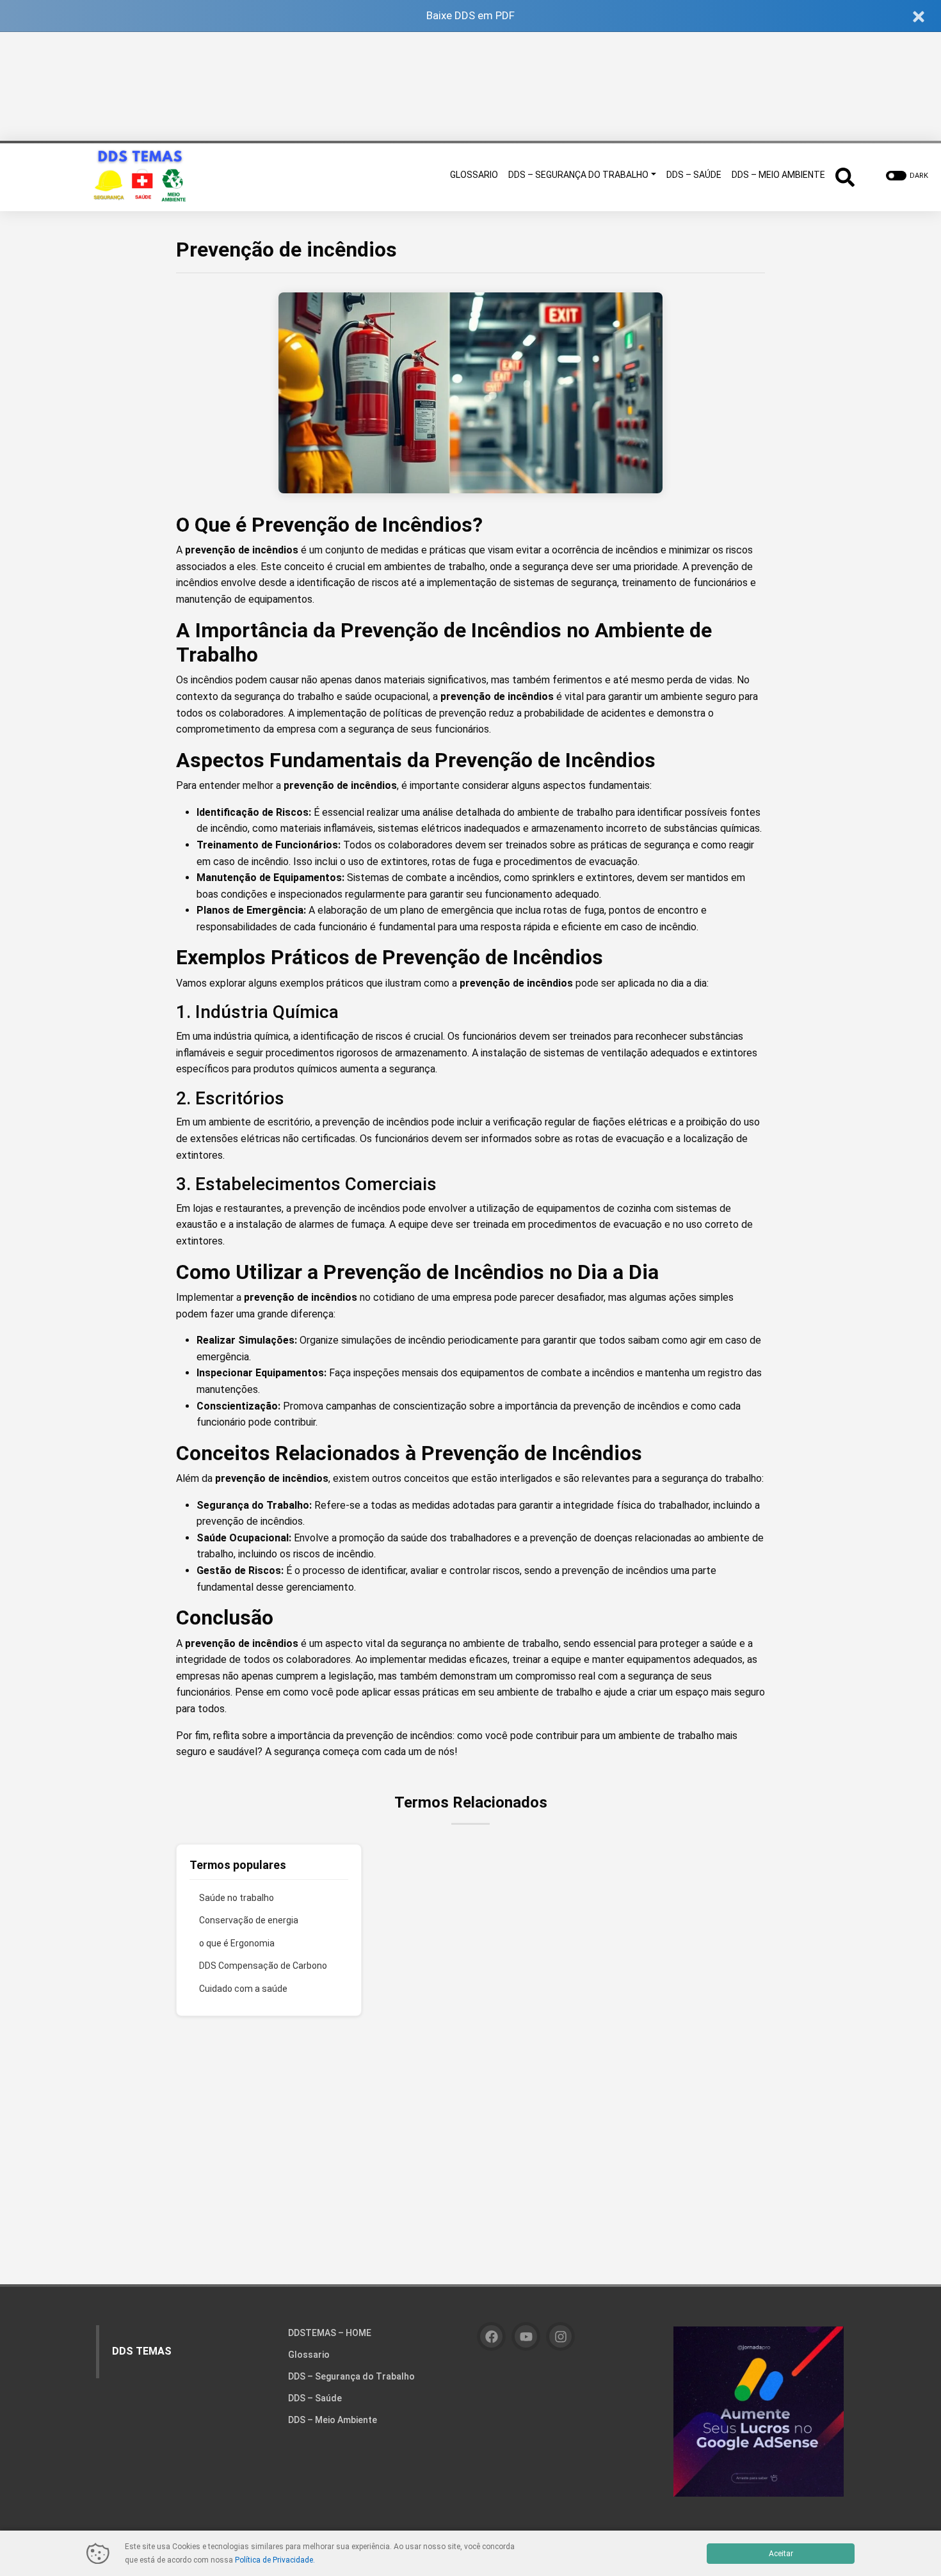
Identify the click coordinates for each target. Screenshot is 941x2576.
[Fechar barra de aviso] (919, 16)
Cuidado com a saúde (243, 1989)
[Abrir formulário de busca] (845, 176)
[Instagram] (560, 2336)
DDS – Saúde (315, 2398)
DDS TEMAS (142, 2351)
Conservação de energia (249, 1920)
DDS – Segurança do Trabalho (351, 2376)
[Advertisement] (470, 86)
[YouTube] (526, 2336)
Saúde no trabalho (237, 1898)
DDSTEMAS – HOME (330, 2333)
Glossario (309, 2355)
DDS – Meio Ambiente (333, 2420)
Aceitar (781, 2554)
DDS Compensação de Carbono (263, 1966)
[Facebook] (491, 2336)
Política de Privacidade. (275, 2560)
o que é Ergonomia (237, 1943)
